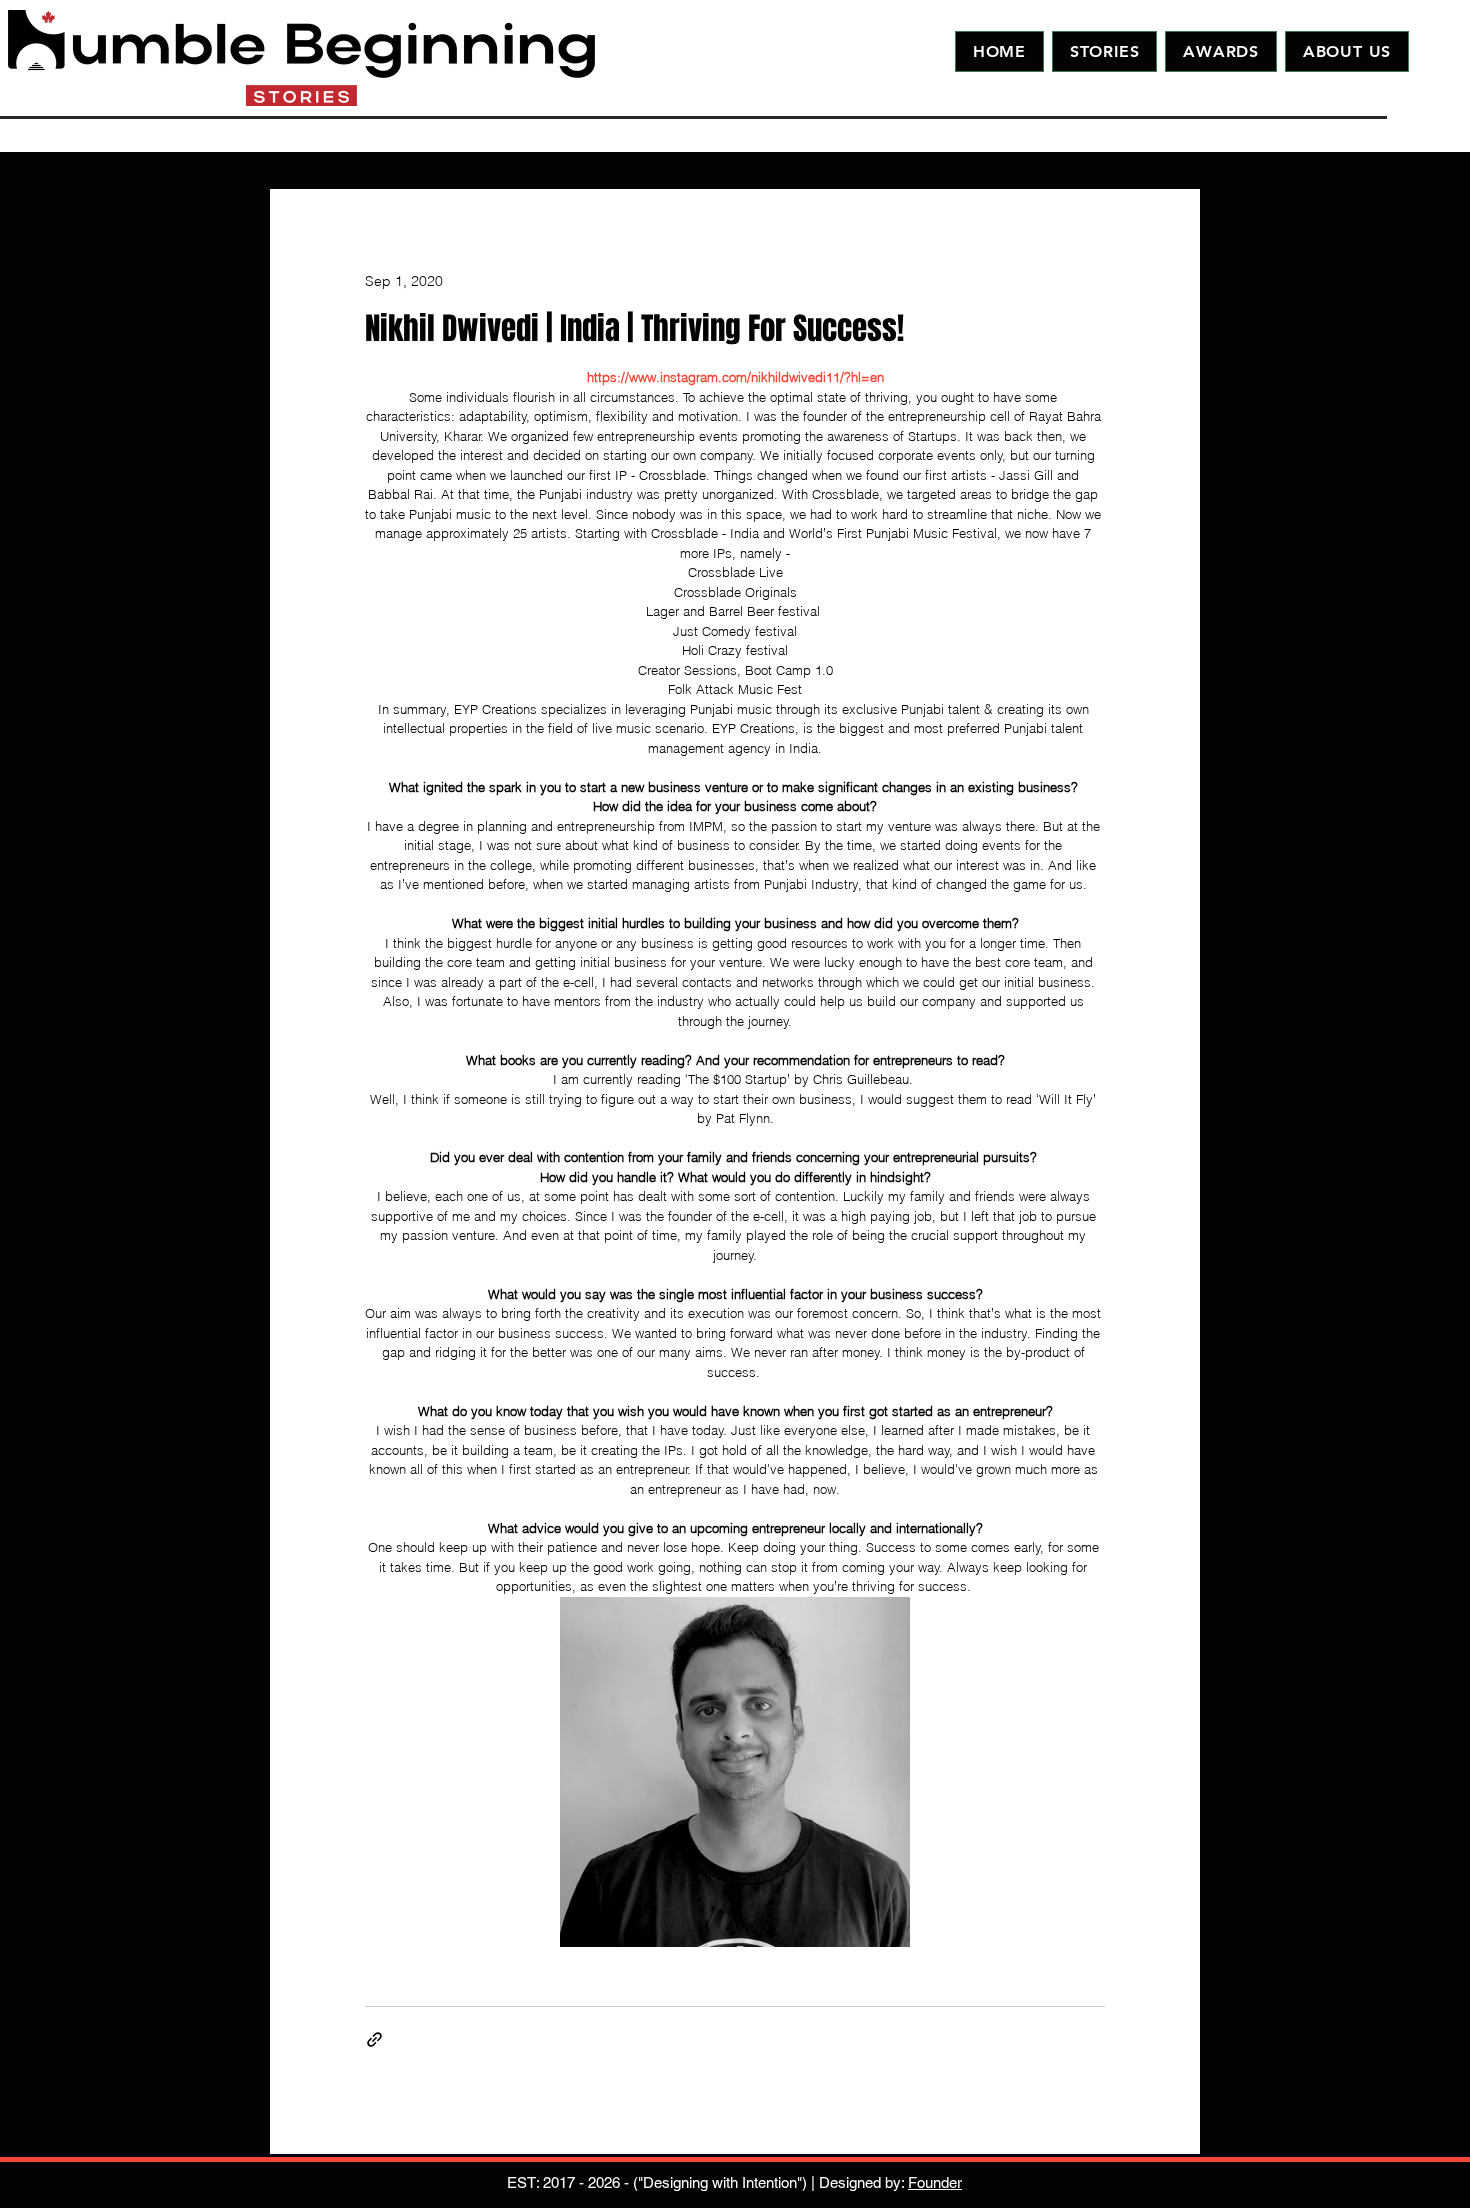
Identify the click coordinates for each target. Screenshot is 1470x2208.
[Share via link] (374, 2039)
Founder (935, 2182)
